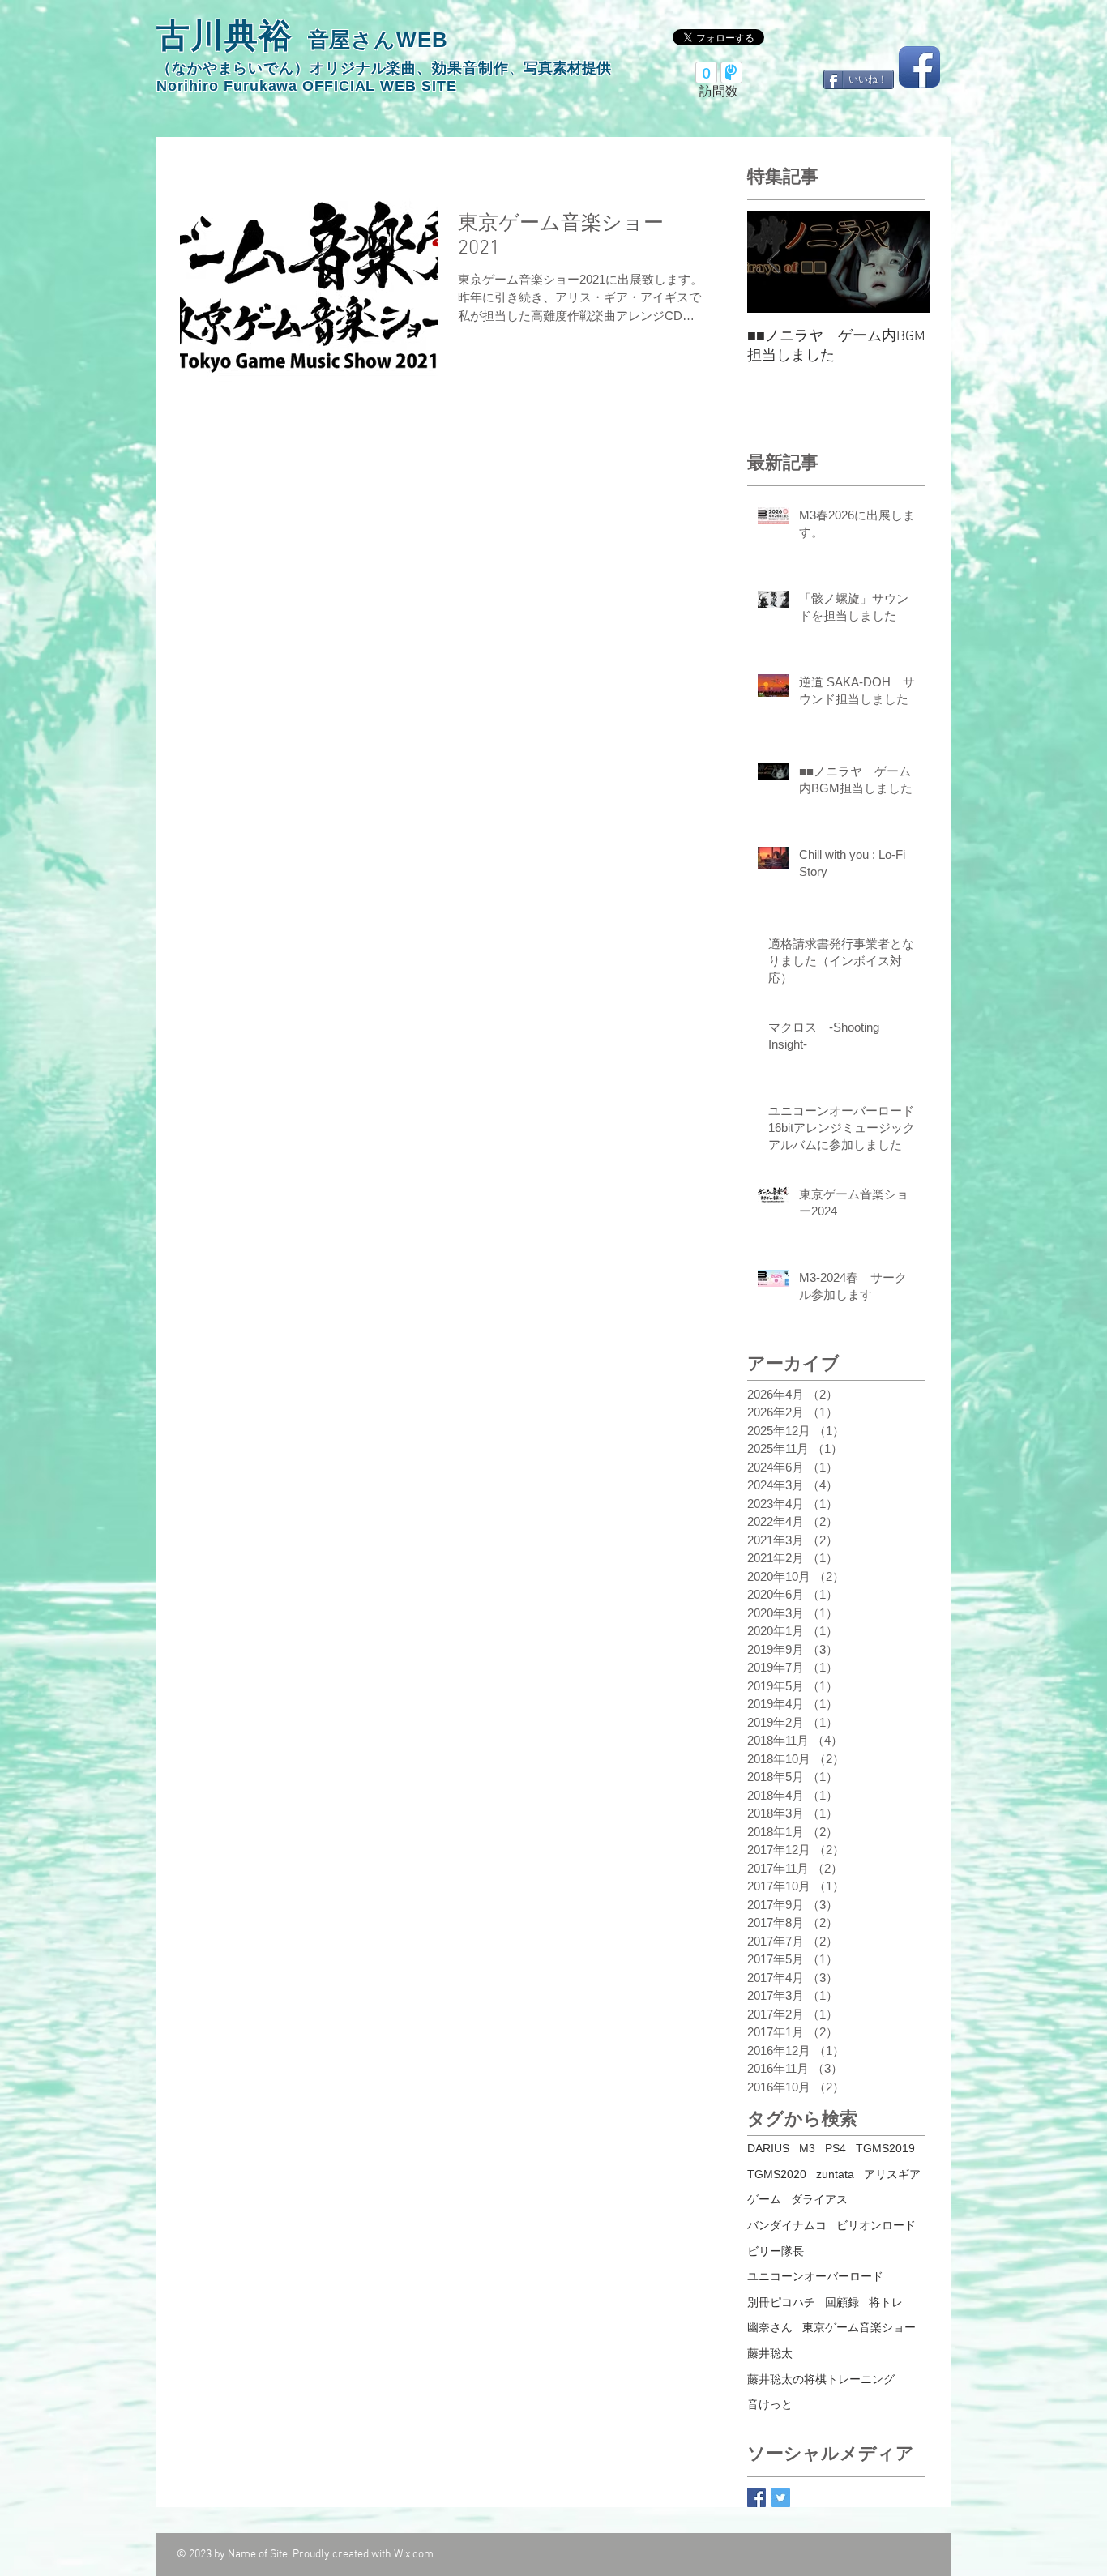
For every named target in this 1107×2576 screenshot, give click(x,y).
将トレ (886, 2302)
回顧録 (842, 2302)
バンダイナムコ (787, 2225)
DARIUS (768, 2148)
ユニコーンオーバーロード (815, 2276)
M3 (807, 2148)
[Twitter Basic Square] (781, 2498)
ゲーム (764, 2199)
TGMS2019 (885, 2148)
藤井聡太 (770, 2353)
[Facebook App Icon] (919, 67)
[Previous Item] (773, 262)
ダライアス (819, 2199)
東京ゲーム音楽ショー (859, 2327)
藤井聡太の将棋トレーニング (821, 2379)
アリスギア (892, 2174)
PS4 (836, 2148)
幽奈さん (770, 2327)
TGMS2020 (777, 2174)
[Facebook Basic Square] (757, 2498)
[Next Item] (904, 262)
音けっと (770, 2404)
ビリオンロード (876, 2225)
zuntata (835, 2174)
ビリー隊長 (776, 2251)
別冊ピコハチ (781, 2302)
